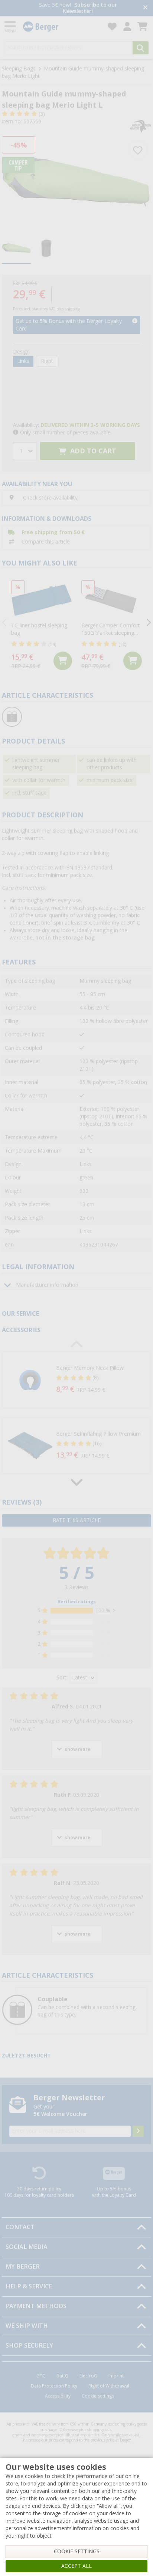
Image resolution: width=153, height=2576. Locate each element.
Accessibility (58, 2396)
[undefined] (102, 1380)
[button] (76, 1380)
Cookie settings (98, 2396)
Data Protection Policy (54, 2386)
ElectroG (88, 2376)
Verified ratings (77, 1602)
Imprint (116, 2376)
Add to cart (92, 451)
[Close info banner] (145, 8)
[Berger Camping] (61, 27)
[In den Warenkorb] (63, 661)
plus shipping (68, 309)
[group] (16, 249)
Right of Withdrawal (109, 2386)
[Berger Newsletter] (138, 2131)
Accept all (76, 2566)
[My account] (127, 27)
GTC (41, 2376)
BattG (62, 2376)
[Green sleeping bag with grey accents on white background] (76, 182)
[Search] (141, 48)
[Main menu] (11, 27)
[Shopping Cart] (142, 27)
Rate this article (77, 1520)
